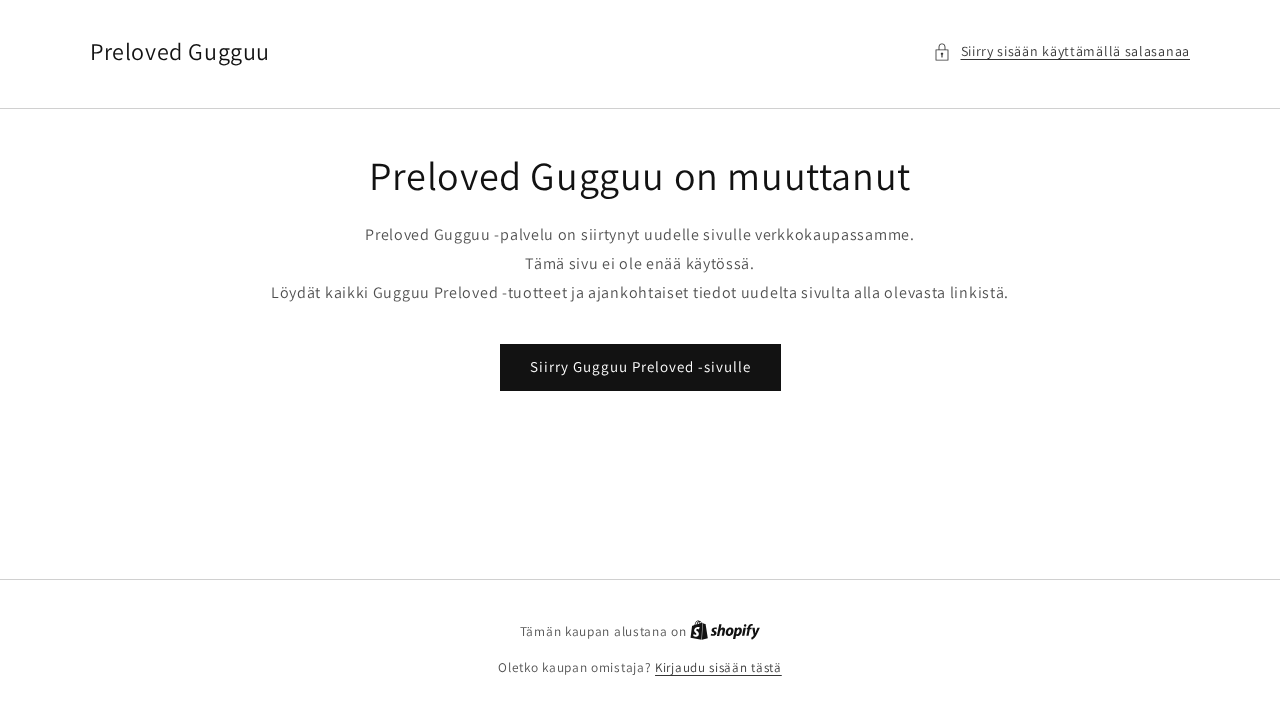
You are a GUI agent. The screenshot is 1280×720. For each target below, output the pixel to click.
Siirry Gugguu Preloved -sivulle (640, 366)
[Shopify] (725, 631)
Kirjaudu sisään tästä (718, 667)
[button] (1062, 51)
